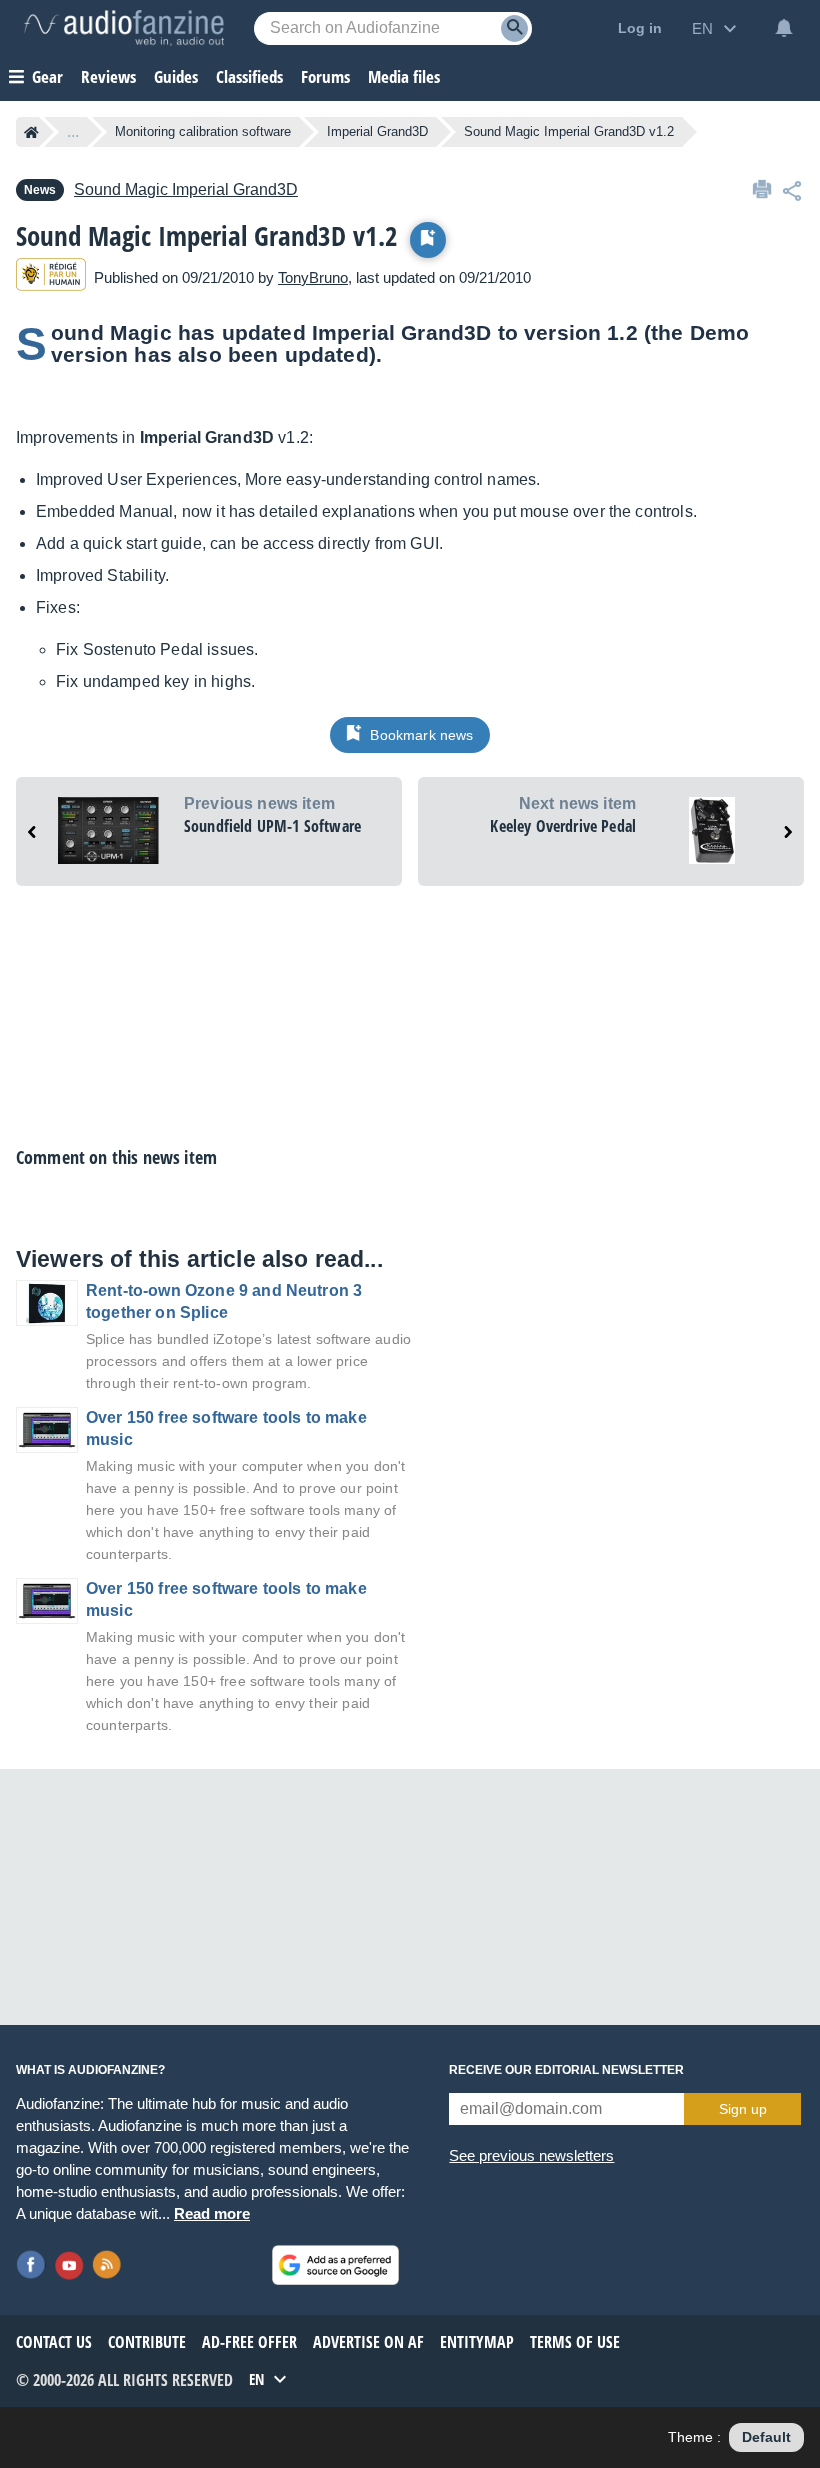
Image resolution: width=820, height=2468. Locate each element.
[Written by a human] (51, 277)
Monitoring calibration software (203, 131)
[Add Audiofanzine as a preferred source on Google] (335, 2265)
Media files (404, 76)
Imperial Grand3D (377, 131)
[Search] (514, 28)
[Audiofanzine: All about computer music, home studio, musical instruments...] (124, 28)
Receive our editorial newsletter (566, 2070)
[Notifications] (784, 28)
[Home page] (31, 132)
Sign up (743, 2109)
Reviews (108, 76)
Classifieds (249, 76)
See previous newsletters (531, 2155)
